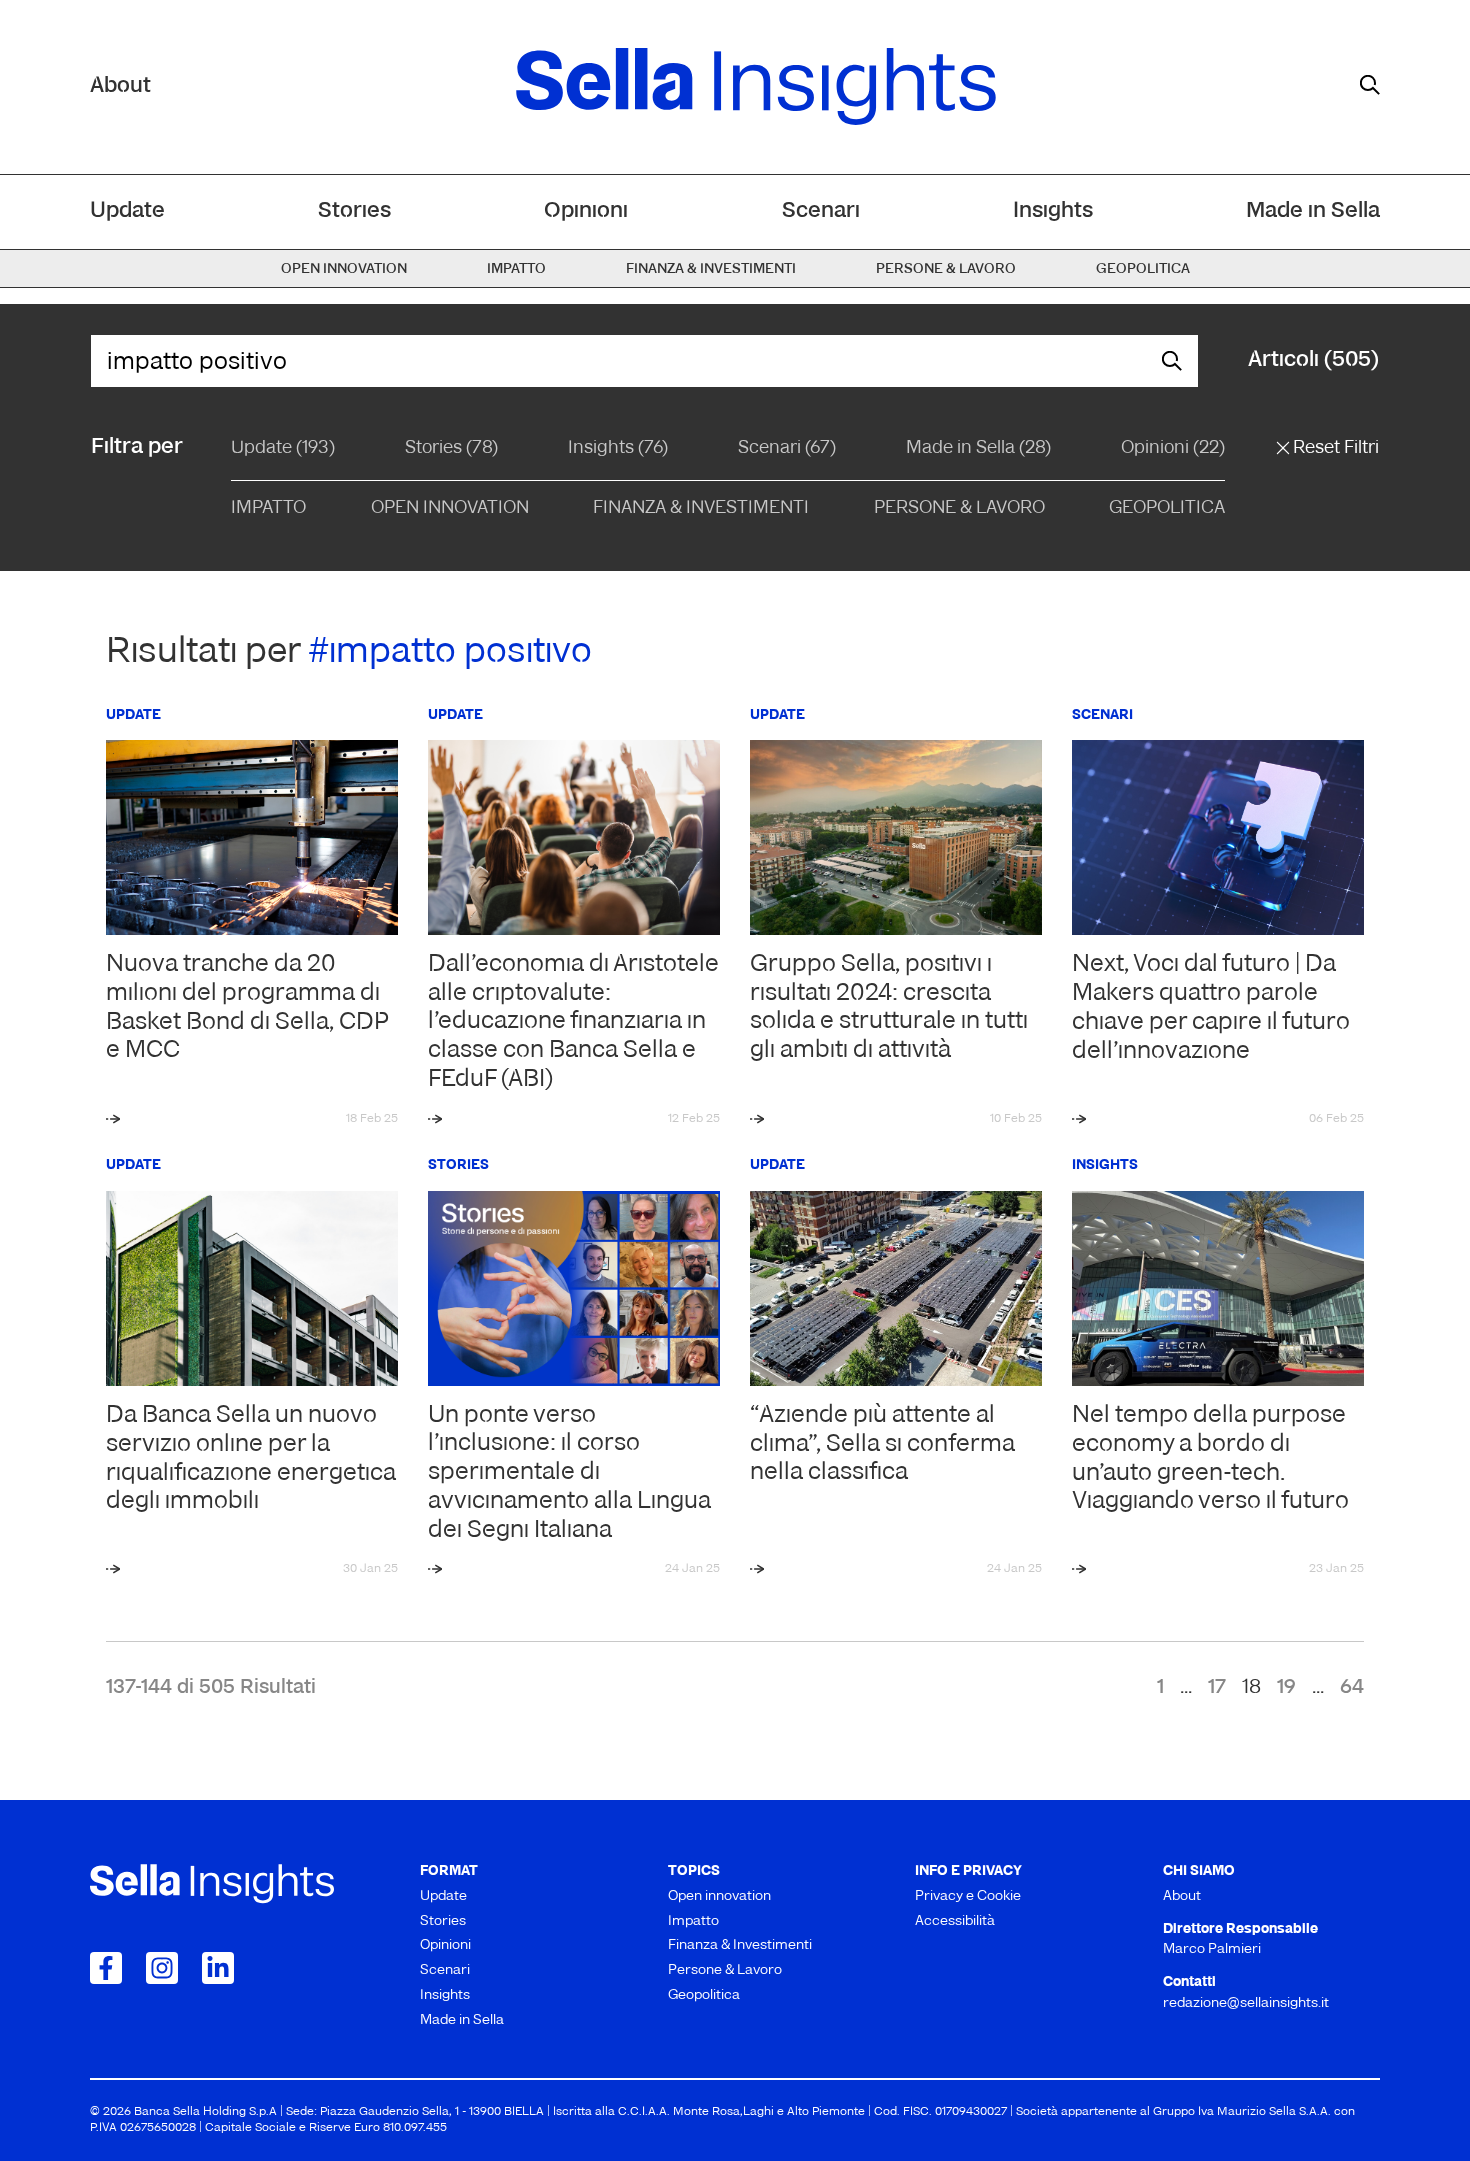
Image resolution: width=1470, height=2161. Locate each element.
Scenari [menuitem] (821, 211)
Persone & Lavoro (959, 509)
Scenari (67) (787, 449)
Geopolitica (1167, 509)
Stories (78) (451, 449)
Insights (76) (618, 449)
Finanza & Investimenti (701, 509)
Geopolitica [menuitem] (1143, 269)
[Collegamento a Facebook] (106, 1968)
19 (1286, 1688)
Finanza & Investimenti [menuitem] (711, 269)
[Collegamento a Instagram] (162, 1968)
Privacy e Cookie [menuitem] (968, 1896)
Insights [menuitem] (1053, 211)
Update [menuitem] (127, 211)
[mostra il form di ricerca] (1370, 85)
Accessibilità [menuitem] (955, 1921)
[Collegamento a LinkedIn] (218, 1968)
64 (1352, 1688)
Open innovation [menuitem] (344, 269)
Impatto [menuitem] (516, 269)
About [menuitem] (1182, 1896)
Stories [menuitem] (354, 211)
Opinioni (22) (1173, 449)
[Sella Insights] (756, 87)
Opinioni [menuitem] (586, 211)
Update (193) (283, 449)
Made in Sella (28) (978, 449)
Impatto (268, 509)
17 (1217, 1688)
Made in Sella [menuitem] (1313, 211)
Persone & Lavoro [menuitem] (946, 269)
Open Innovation (450, 509)
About (120, 86)
